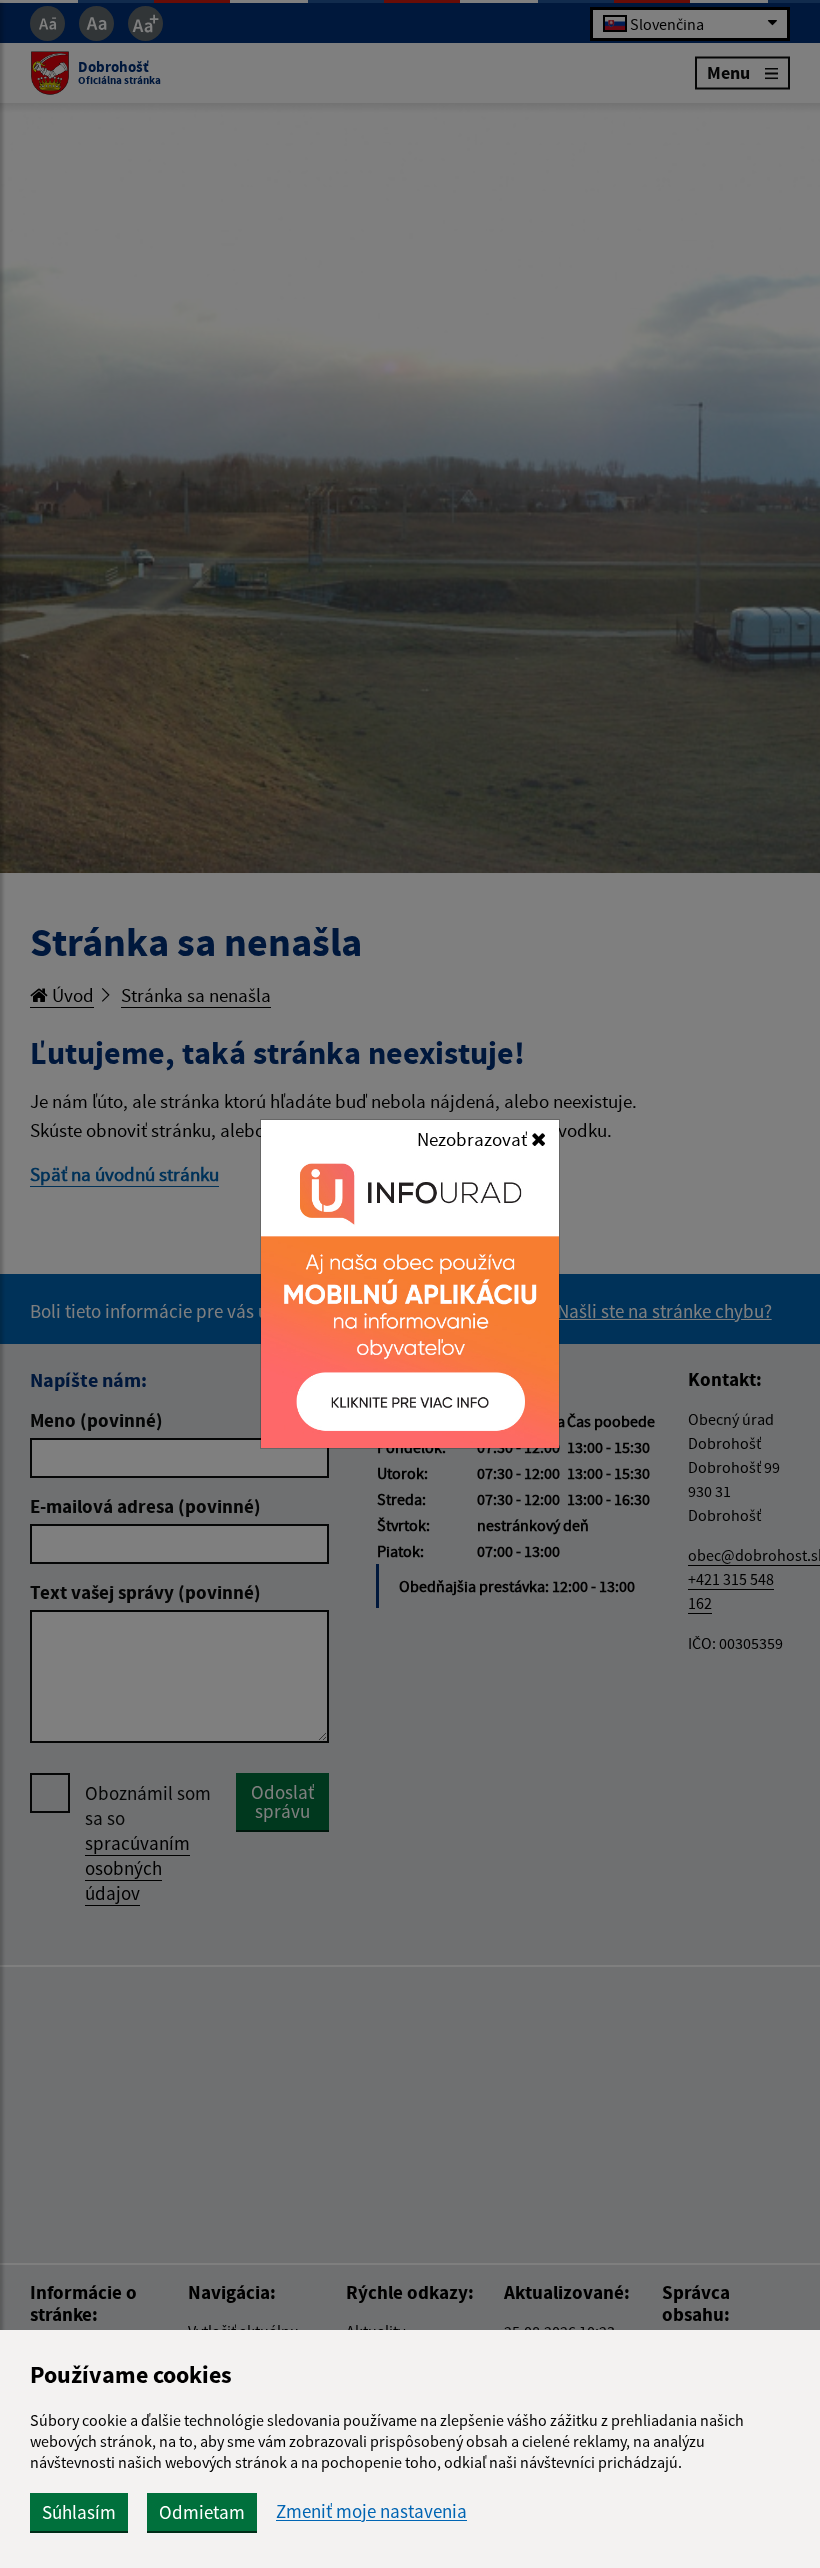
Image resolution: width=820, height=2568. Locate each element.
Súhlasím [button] (79, 2512)
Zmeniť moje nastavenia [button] (371, 2511)
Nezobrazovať (474, 1139)
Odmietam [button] (202, 2512)
